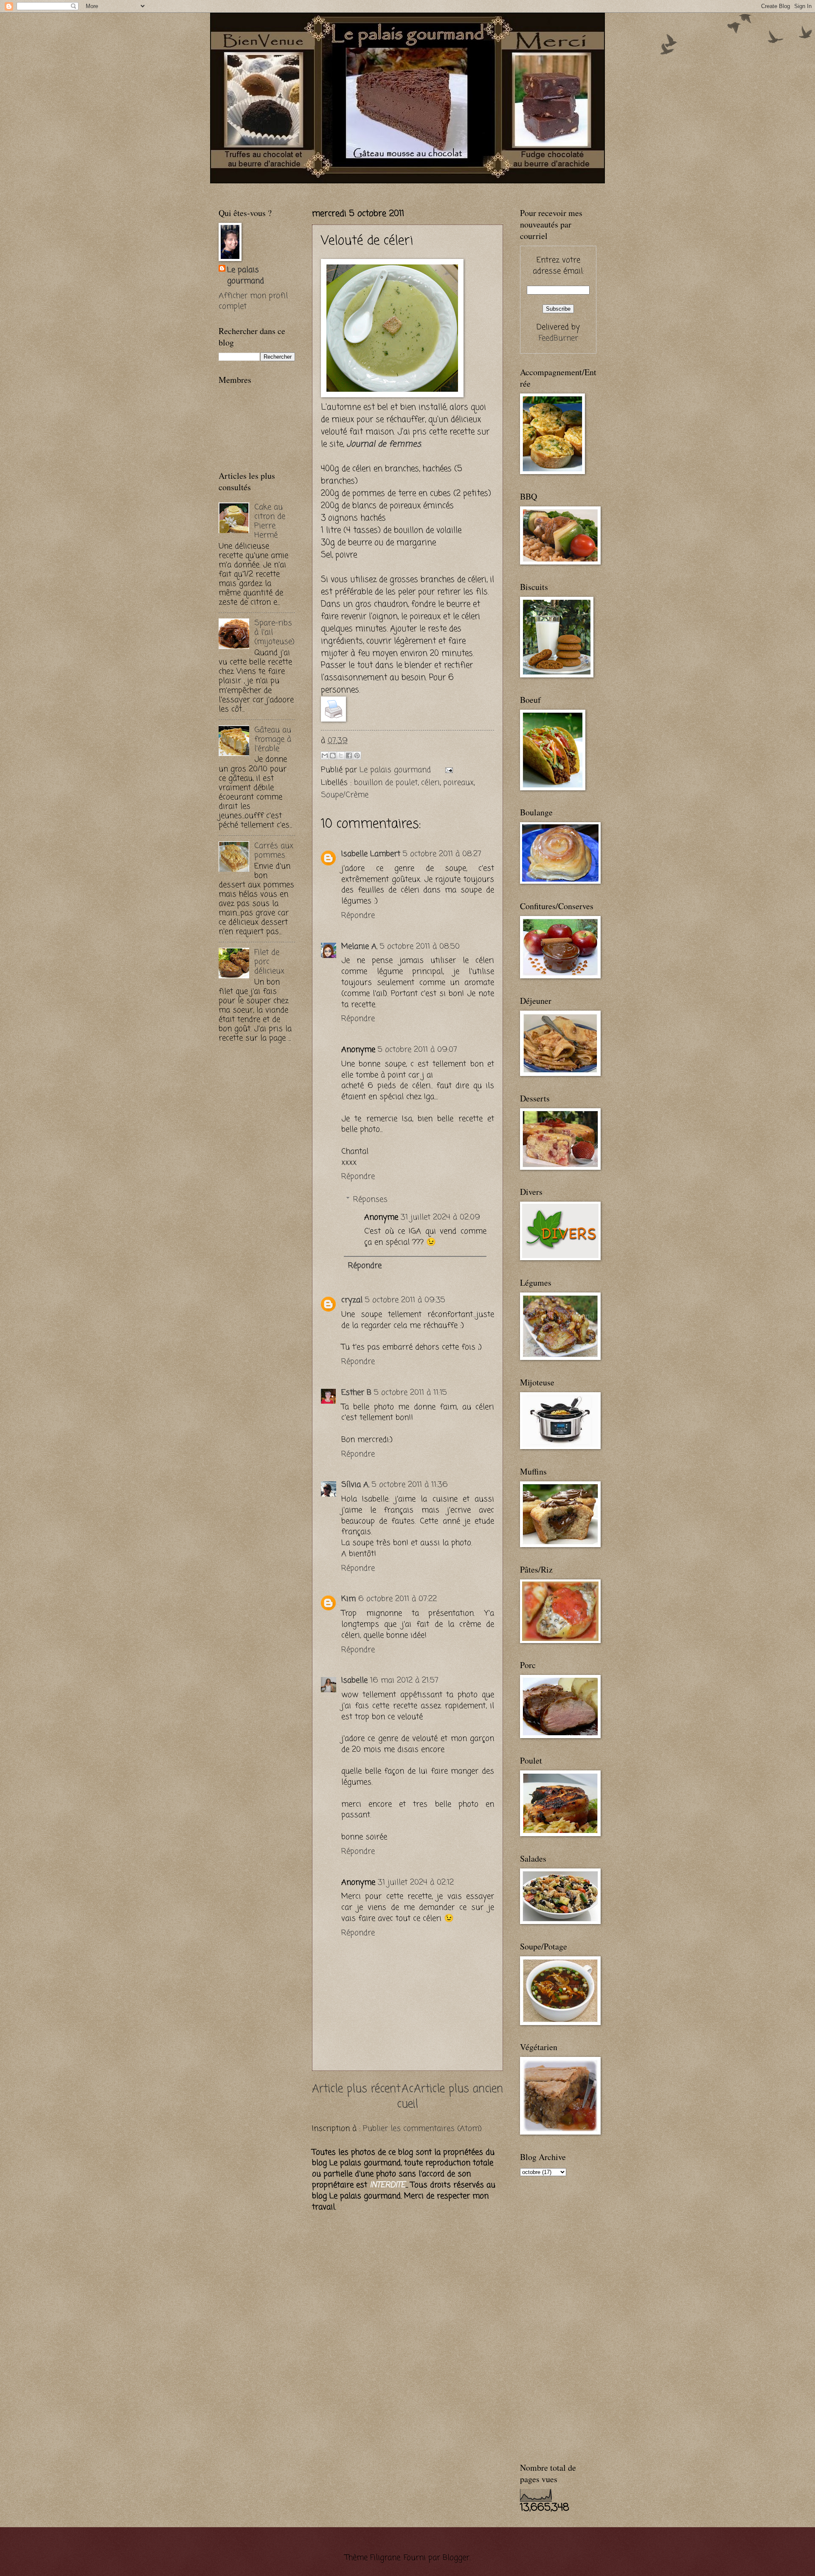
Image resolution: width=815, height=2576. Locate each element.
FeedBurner (558, 338)
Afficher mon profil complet (253, 301)
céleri (430, 783)
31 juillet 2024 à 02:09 (440, 1217)
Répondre (358, 916)
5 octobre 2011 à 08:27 (442, 854)
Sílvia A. (355, 1485)
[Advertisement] (318, 187)
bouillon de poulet (386, 783)
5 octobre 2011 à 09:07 (417, 1050)
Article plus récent (356, 2089)
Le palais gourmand (396, 770)
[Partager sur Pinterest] (357, 756)
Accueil (407, 2097)
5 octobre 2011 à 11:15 (410, 1393)
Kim (348, 1599)
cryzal (352, 1300)
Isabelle (354, 1680)
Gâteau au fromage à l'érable (273, 739)
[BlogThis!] (333, 756)
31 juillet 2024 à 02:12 (416, 1882)
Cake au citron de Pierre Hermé (270, 521)
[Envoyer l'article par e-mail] (447, 770)
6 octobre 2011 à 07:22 (398, 1599)
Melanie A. (359, 947)
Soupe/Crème (345, 795)
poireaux (458, 783)
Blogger (456, 2558)
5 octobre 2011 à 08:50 (420, 947)
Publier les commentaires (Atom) (422, 2129)
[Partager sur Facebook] (349, 756)
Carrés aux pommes (274, 851)
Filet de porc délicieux (269, 962)
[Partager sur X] (341, 756)
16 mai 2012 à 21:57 (404, 1680)
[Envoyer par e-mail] (325, 756)
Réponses (370, 1200)
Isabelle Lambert (371, 854)
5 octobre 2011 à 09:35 (405, 1300)
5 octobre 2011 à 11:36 (410, 1485)
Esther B (356, 1393)
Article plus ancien (458, 2089)
